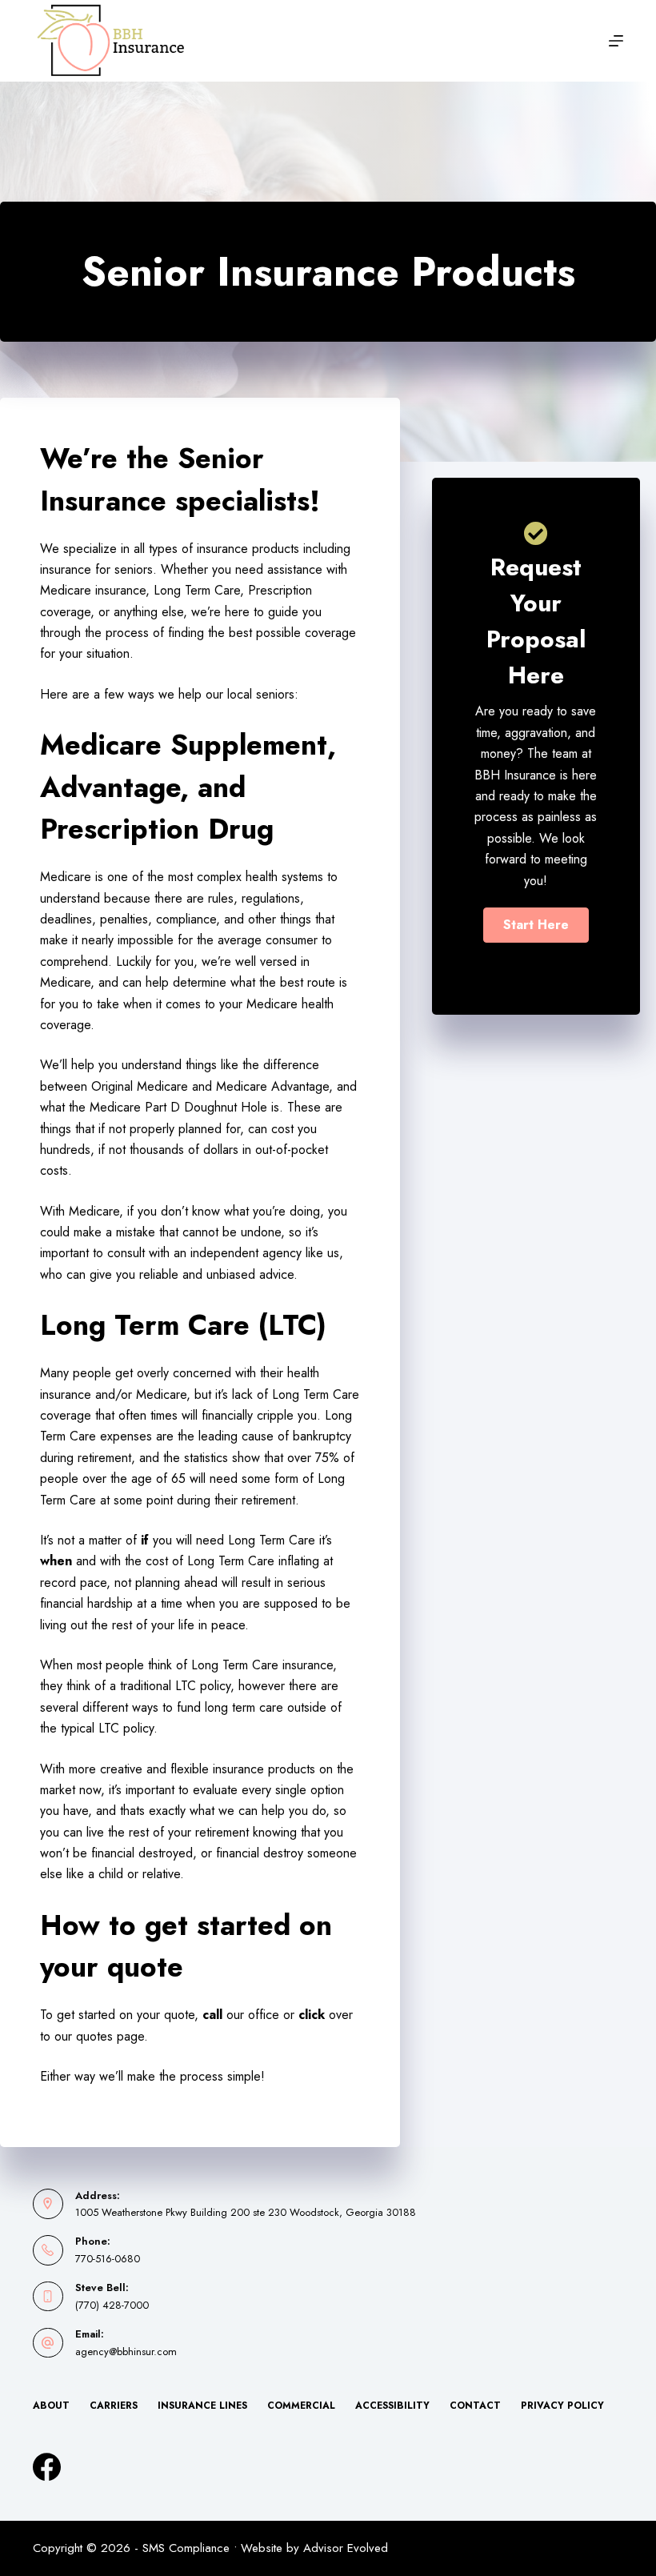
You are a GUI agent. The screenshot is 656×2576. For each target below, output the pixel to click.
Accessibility (392, 2406)
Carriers (114, 2406)
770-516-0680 (108, 2259)
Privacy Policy (562, 2406)
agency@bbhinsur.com (126, 2352)
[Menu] (616, 41)
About (51, 2406)
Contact (475, 2406)
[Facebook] (47, 2467)
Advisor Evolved (346, 2548)
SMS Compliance (186, 2548)
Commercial (301, 2406)
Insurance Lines (202, 2406)
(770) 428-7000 (112, 2305)
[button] (536, 925)
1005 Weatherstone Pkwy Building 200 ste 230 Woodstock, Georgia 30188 (246, 2212)
